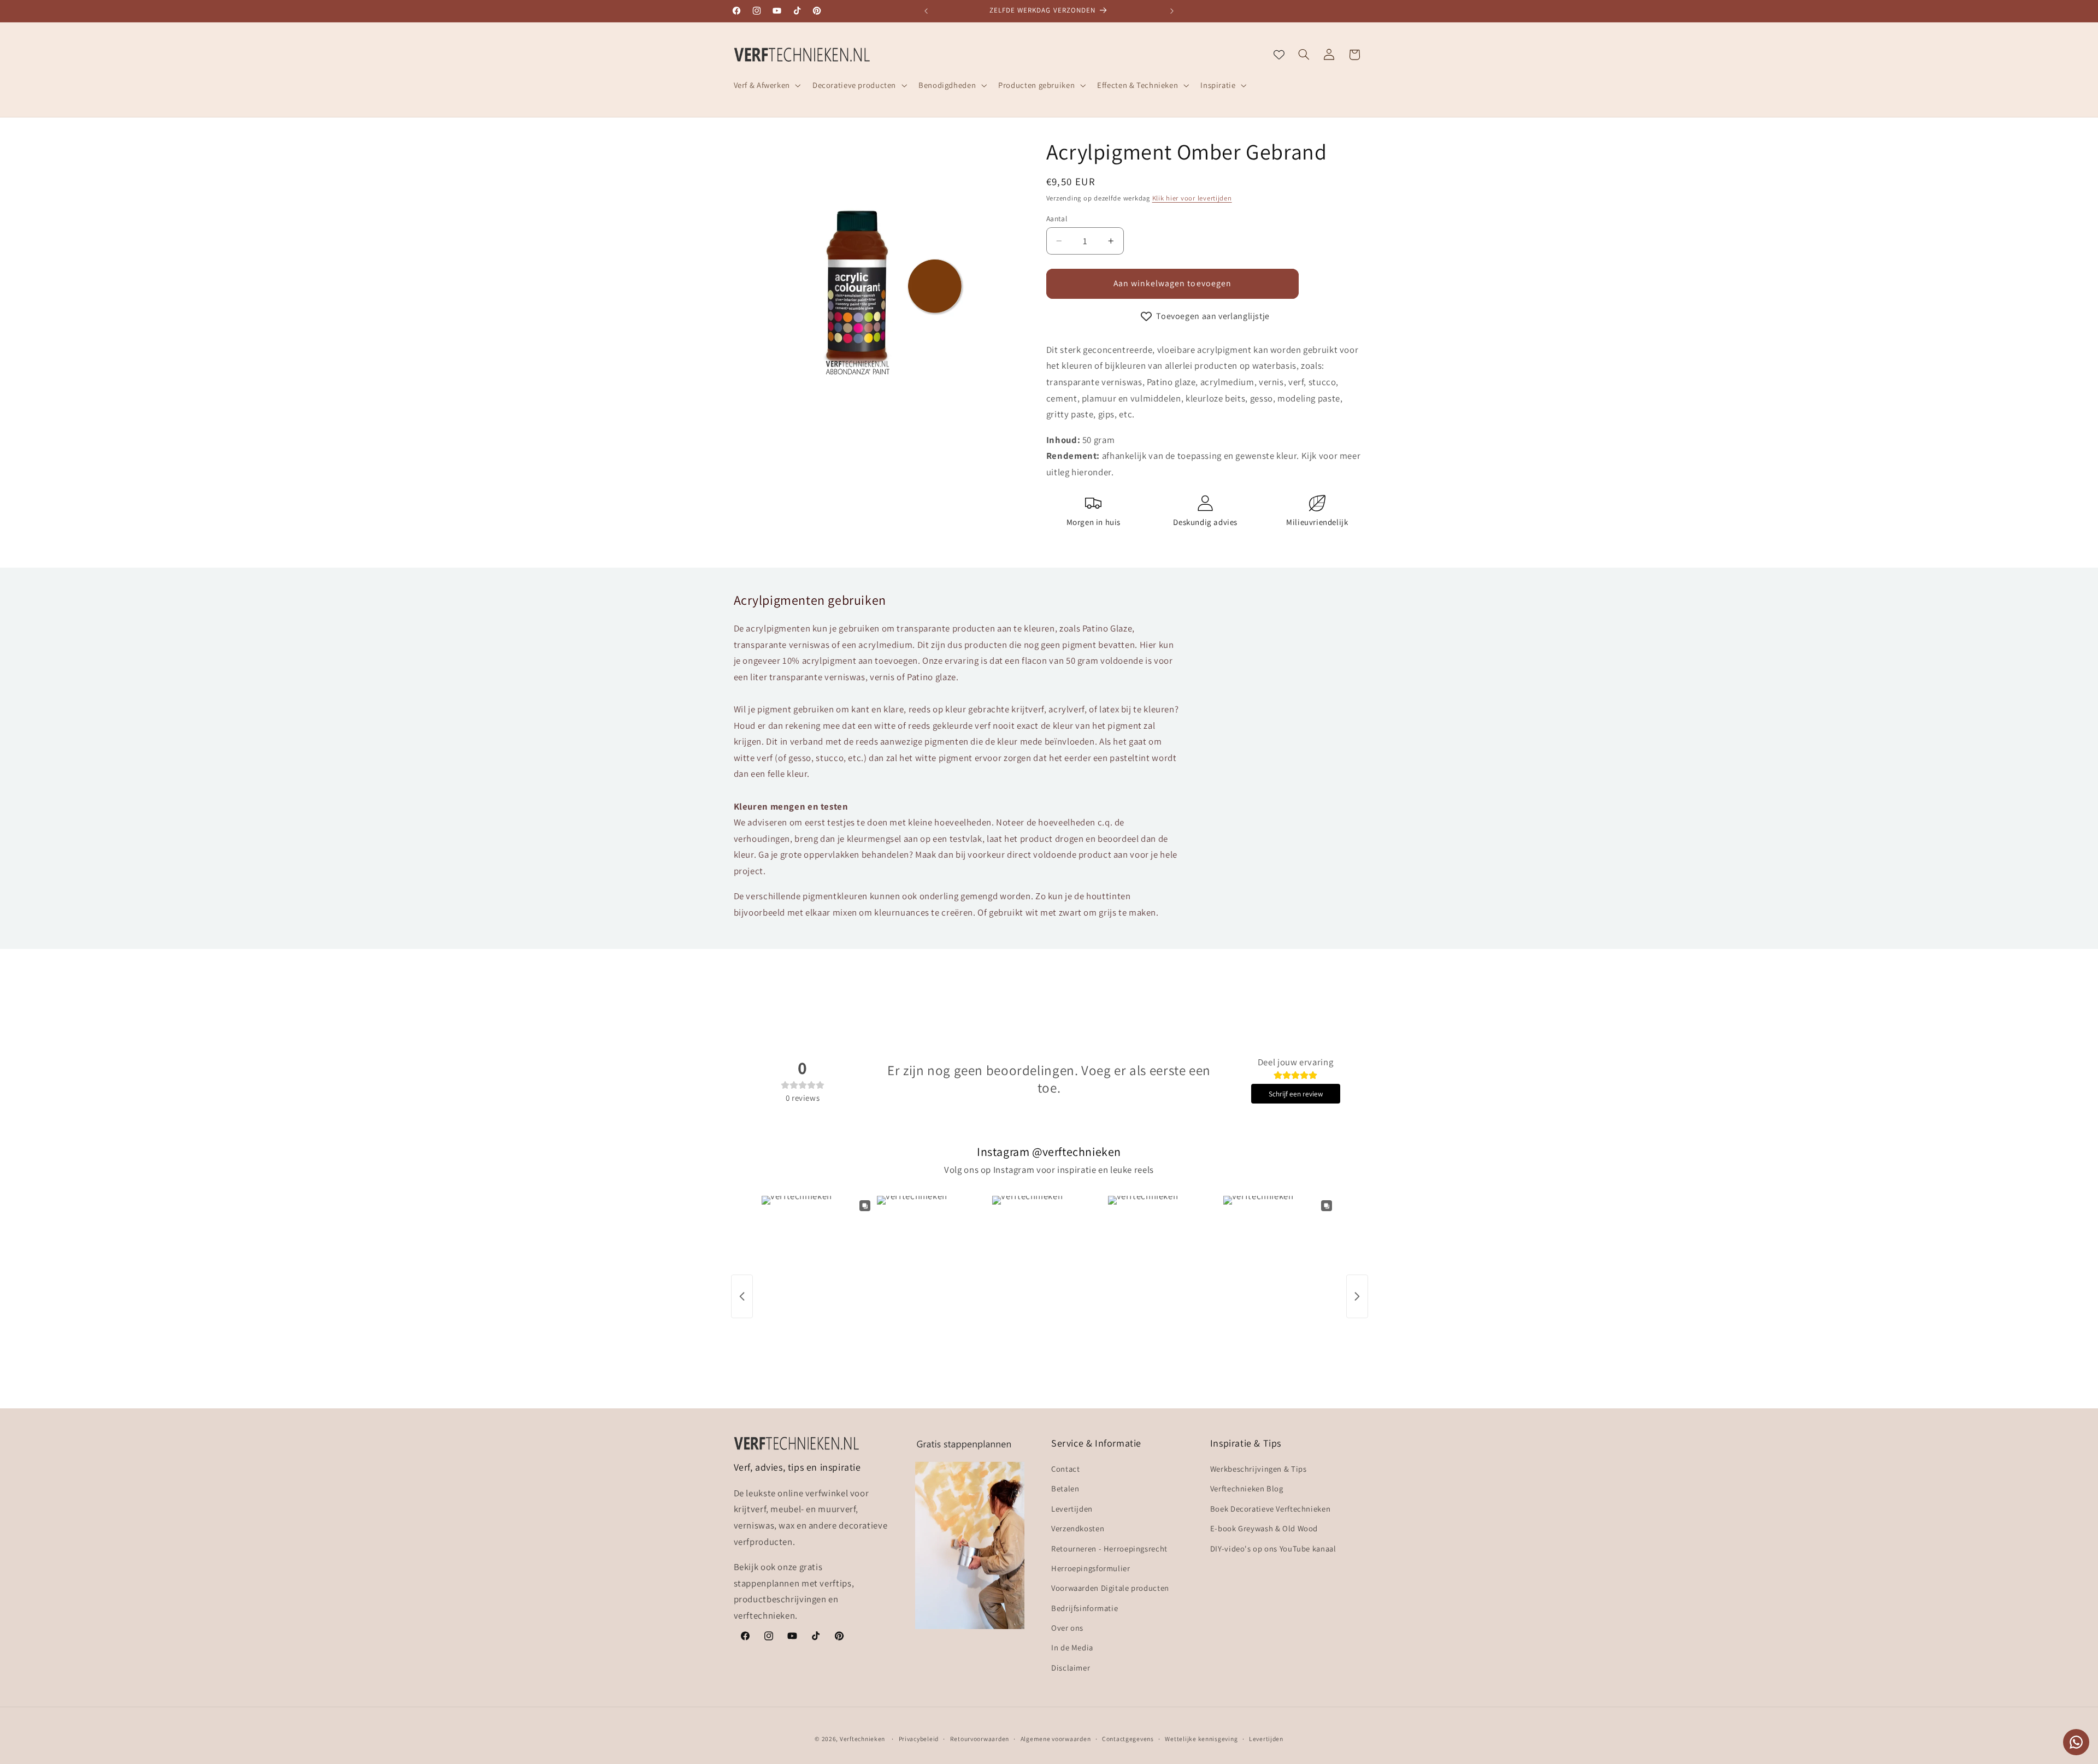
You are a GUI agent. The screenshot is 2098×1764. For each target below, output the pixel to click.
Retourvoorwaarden (980, 1739)
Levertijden (1072, 1509)
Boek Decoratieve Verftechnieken (1271, 1509)
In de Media (1072, 1648)
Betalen (1065, 1489)
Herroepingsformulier (1091, 1568)
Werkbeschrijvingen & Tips (1259, 1469)
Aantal (1057, 219)
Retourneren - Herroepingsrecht (1109, 1548)
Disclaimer (1071, 1668)
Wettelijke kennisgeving (1201, 1739)
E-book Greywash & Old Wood (1264, 1528)
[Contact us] (2076, 1742)
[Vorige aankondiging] (926, 11)
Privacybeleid (919, 1739)
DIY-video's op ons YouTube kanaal (1273, 1548)
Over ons (1067, 1628)
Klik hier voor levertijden (1192, 198)
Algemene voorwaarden (1056, 1739)
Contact (1065, 1469)
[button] (766, 85)
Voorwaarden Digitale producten (1110, 1588)
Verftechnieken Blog (1247, 1489)
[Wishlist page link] (1279, 55)
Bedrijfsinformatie (1085, 1608)
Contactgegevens (1128, 1739)
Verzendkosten (1078, 1528)
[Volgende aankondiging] (1172, 11)
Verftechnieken (862, 1738)
